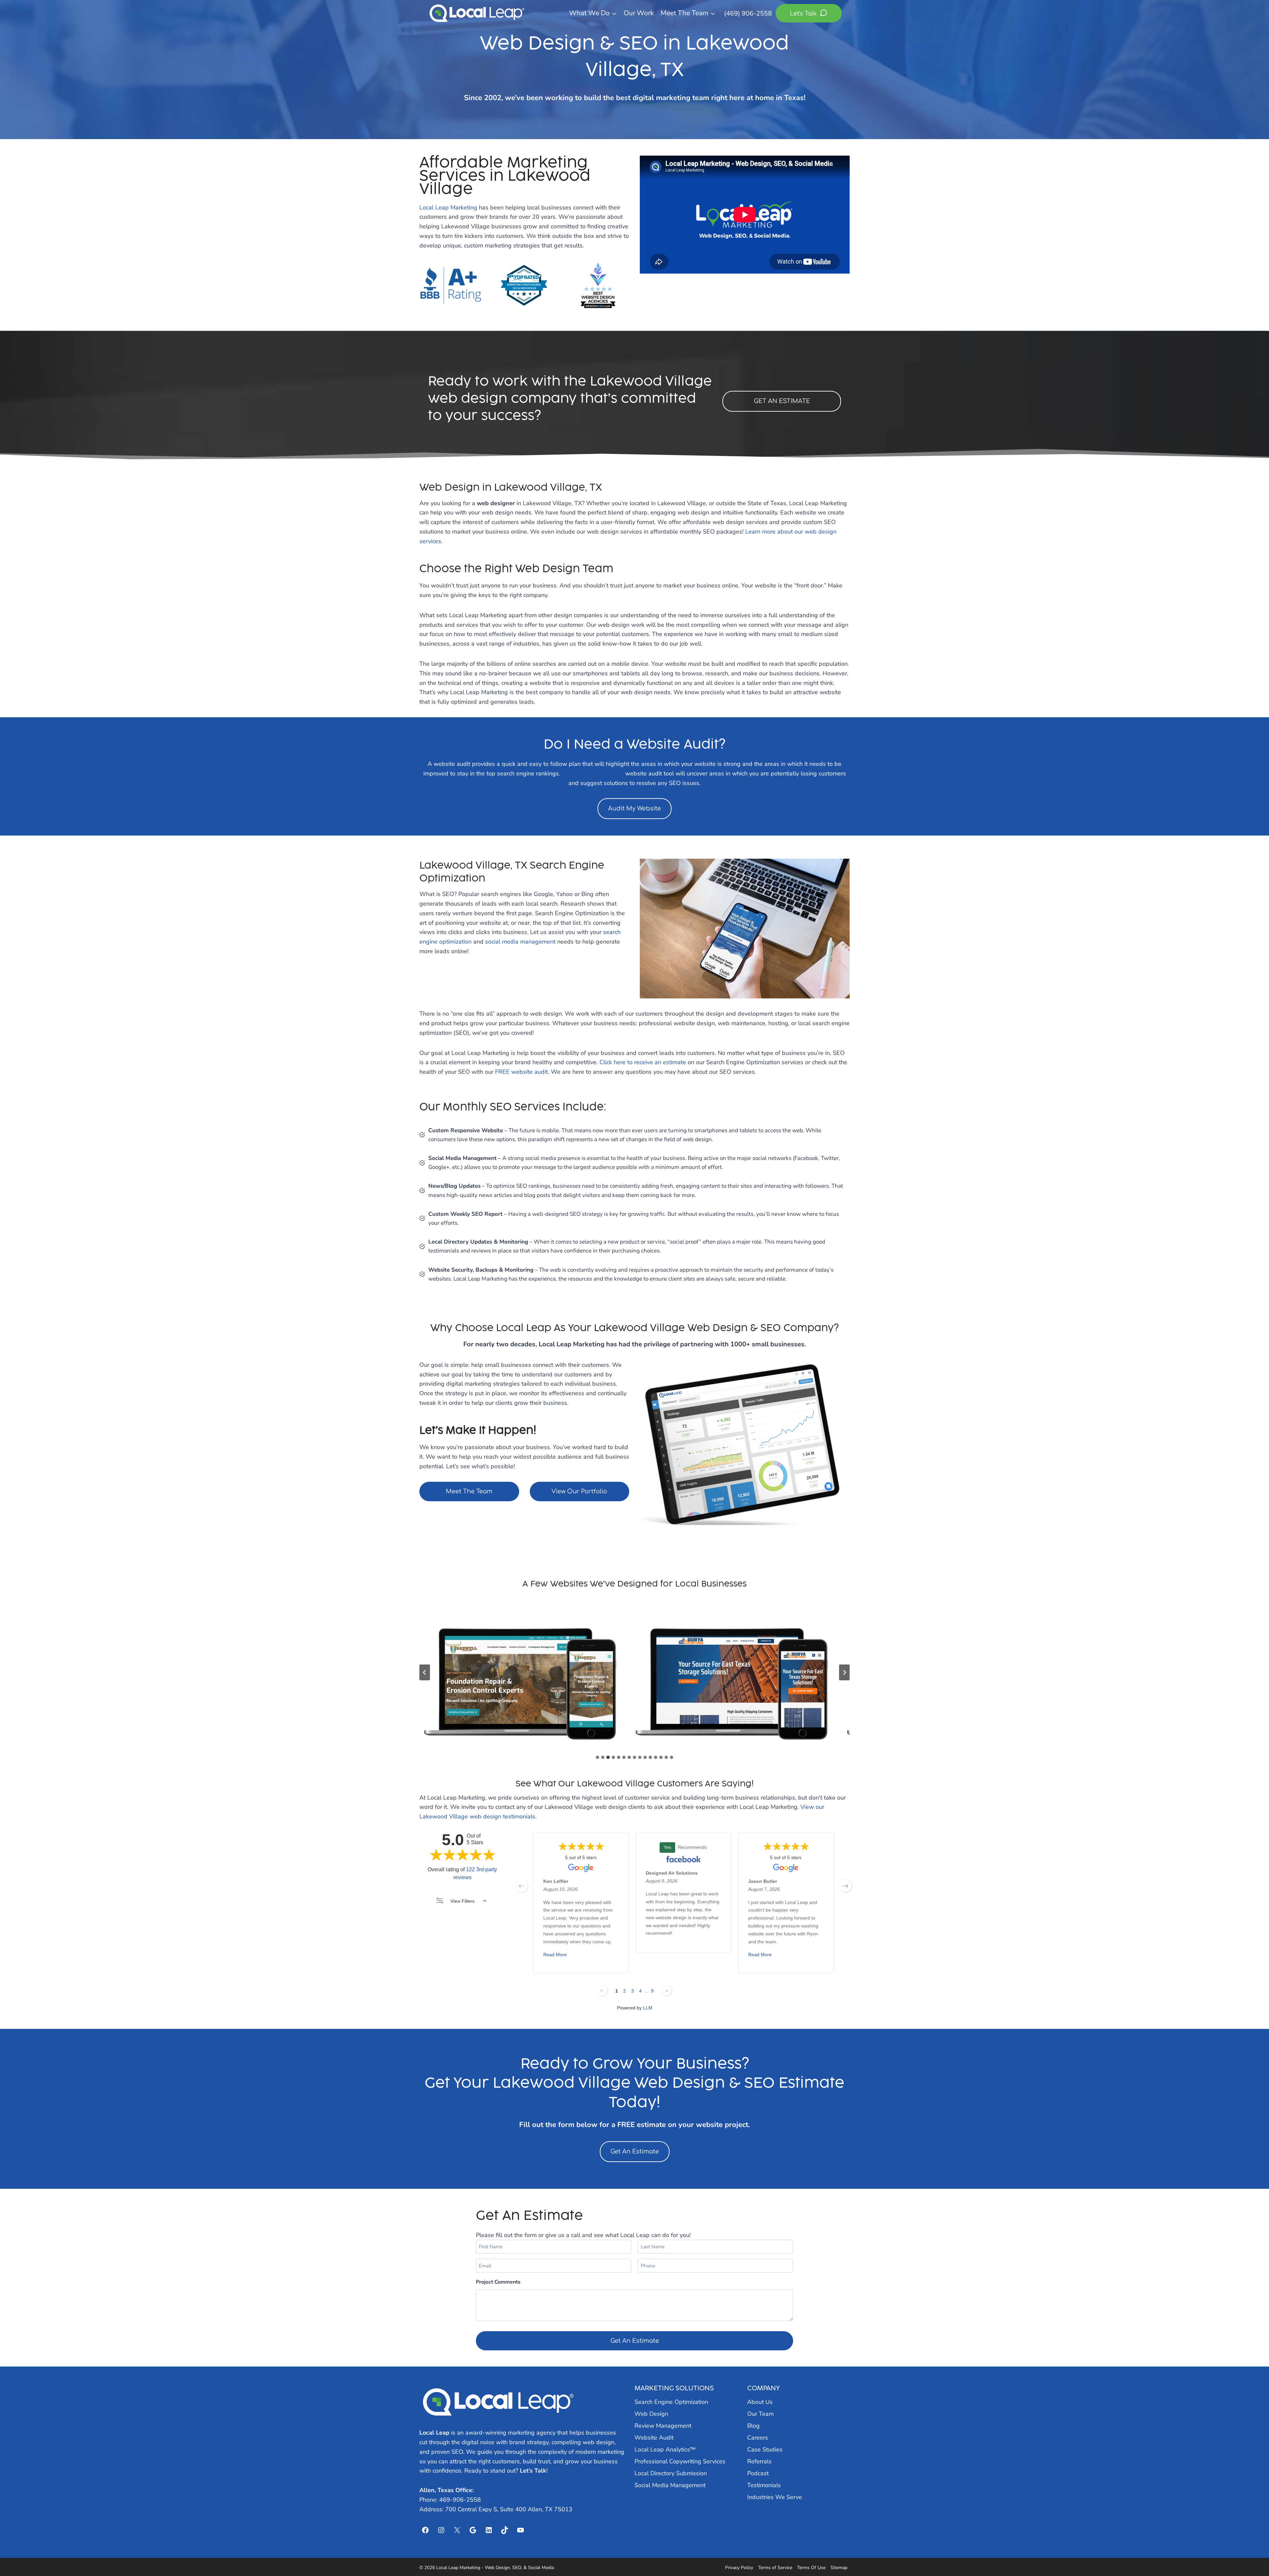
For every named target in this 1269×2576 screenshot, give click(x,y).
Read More (555, 1955)
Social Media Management (670, 2485)
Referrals (759, 2461)
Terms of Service (775, 2568)
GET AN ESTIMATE (782, 401)
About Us (760, 2402)
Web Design (651, 2414)
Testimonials (764, 2485)
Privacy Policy (739, 2568)
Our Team (760, 2414)
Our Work (639, 13)
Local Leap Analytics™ (665, 2449)
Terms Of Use (811, 2568)
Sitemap (839, 2568)
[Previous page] (602, 1991)
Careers (758, 2438)
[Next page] (667, 1991)
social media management (520, 942)
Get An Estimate (635, 2151)
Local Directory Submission (671, 2473)
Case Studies (765, 2449)
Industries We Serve (775, 2497)
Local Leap (434, 2433)
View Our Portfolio (579, 1491)
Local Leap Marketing (448, 207)
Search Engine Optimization (671, 2402)
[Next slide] (844, 1672)
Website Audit (654, 2438)
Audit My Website (634, 808)
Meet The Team (469, 1491)
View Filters (462, 1901)
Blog (753, 2426)
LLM (648, 2008)
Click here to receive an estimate (643, 1062)
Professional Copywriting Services (680, 2461)
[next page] (845, 1886)
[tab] (597, 1757)
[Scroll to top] (1252, 2553)
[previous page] (521, 1886)
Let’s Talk (533, 2471)
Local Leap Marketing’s (593, 773)
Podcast (758, 2473)
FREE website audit (521, 1072)
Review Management (663, 2426)
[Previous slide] (425, 1672)
